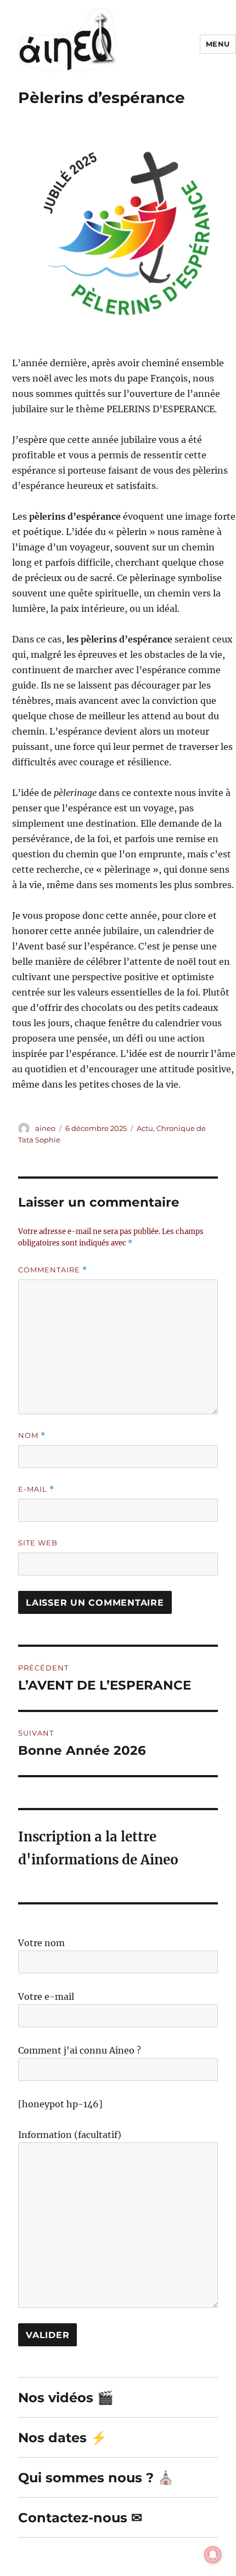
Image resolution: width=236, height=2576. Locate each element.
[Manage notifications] (213, 2555)
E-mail (36, 1489)
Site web (38, 1543)
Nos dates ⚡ (63, 2438)
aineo (45, 1128)
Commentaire (53, 1270)
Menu (218, 44)
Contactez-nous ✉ (80, 2518)
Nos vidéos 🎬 (66, 2398)
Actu (145, 1128)
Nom (32, 1435)
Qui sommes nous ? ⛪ (96, 2478)
